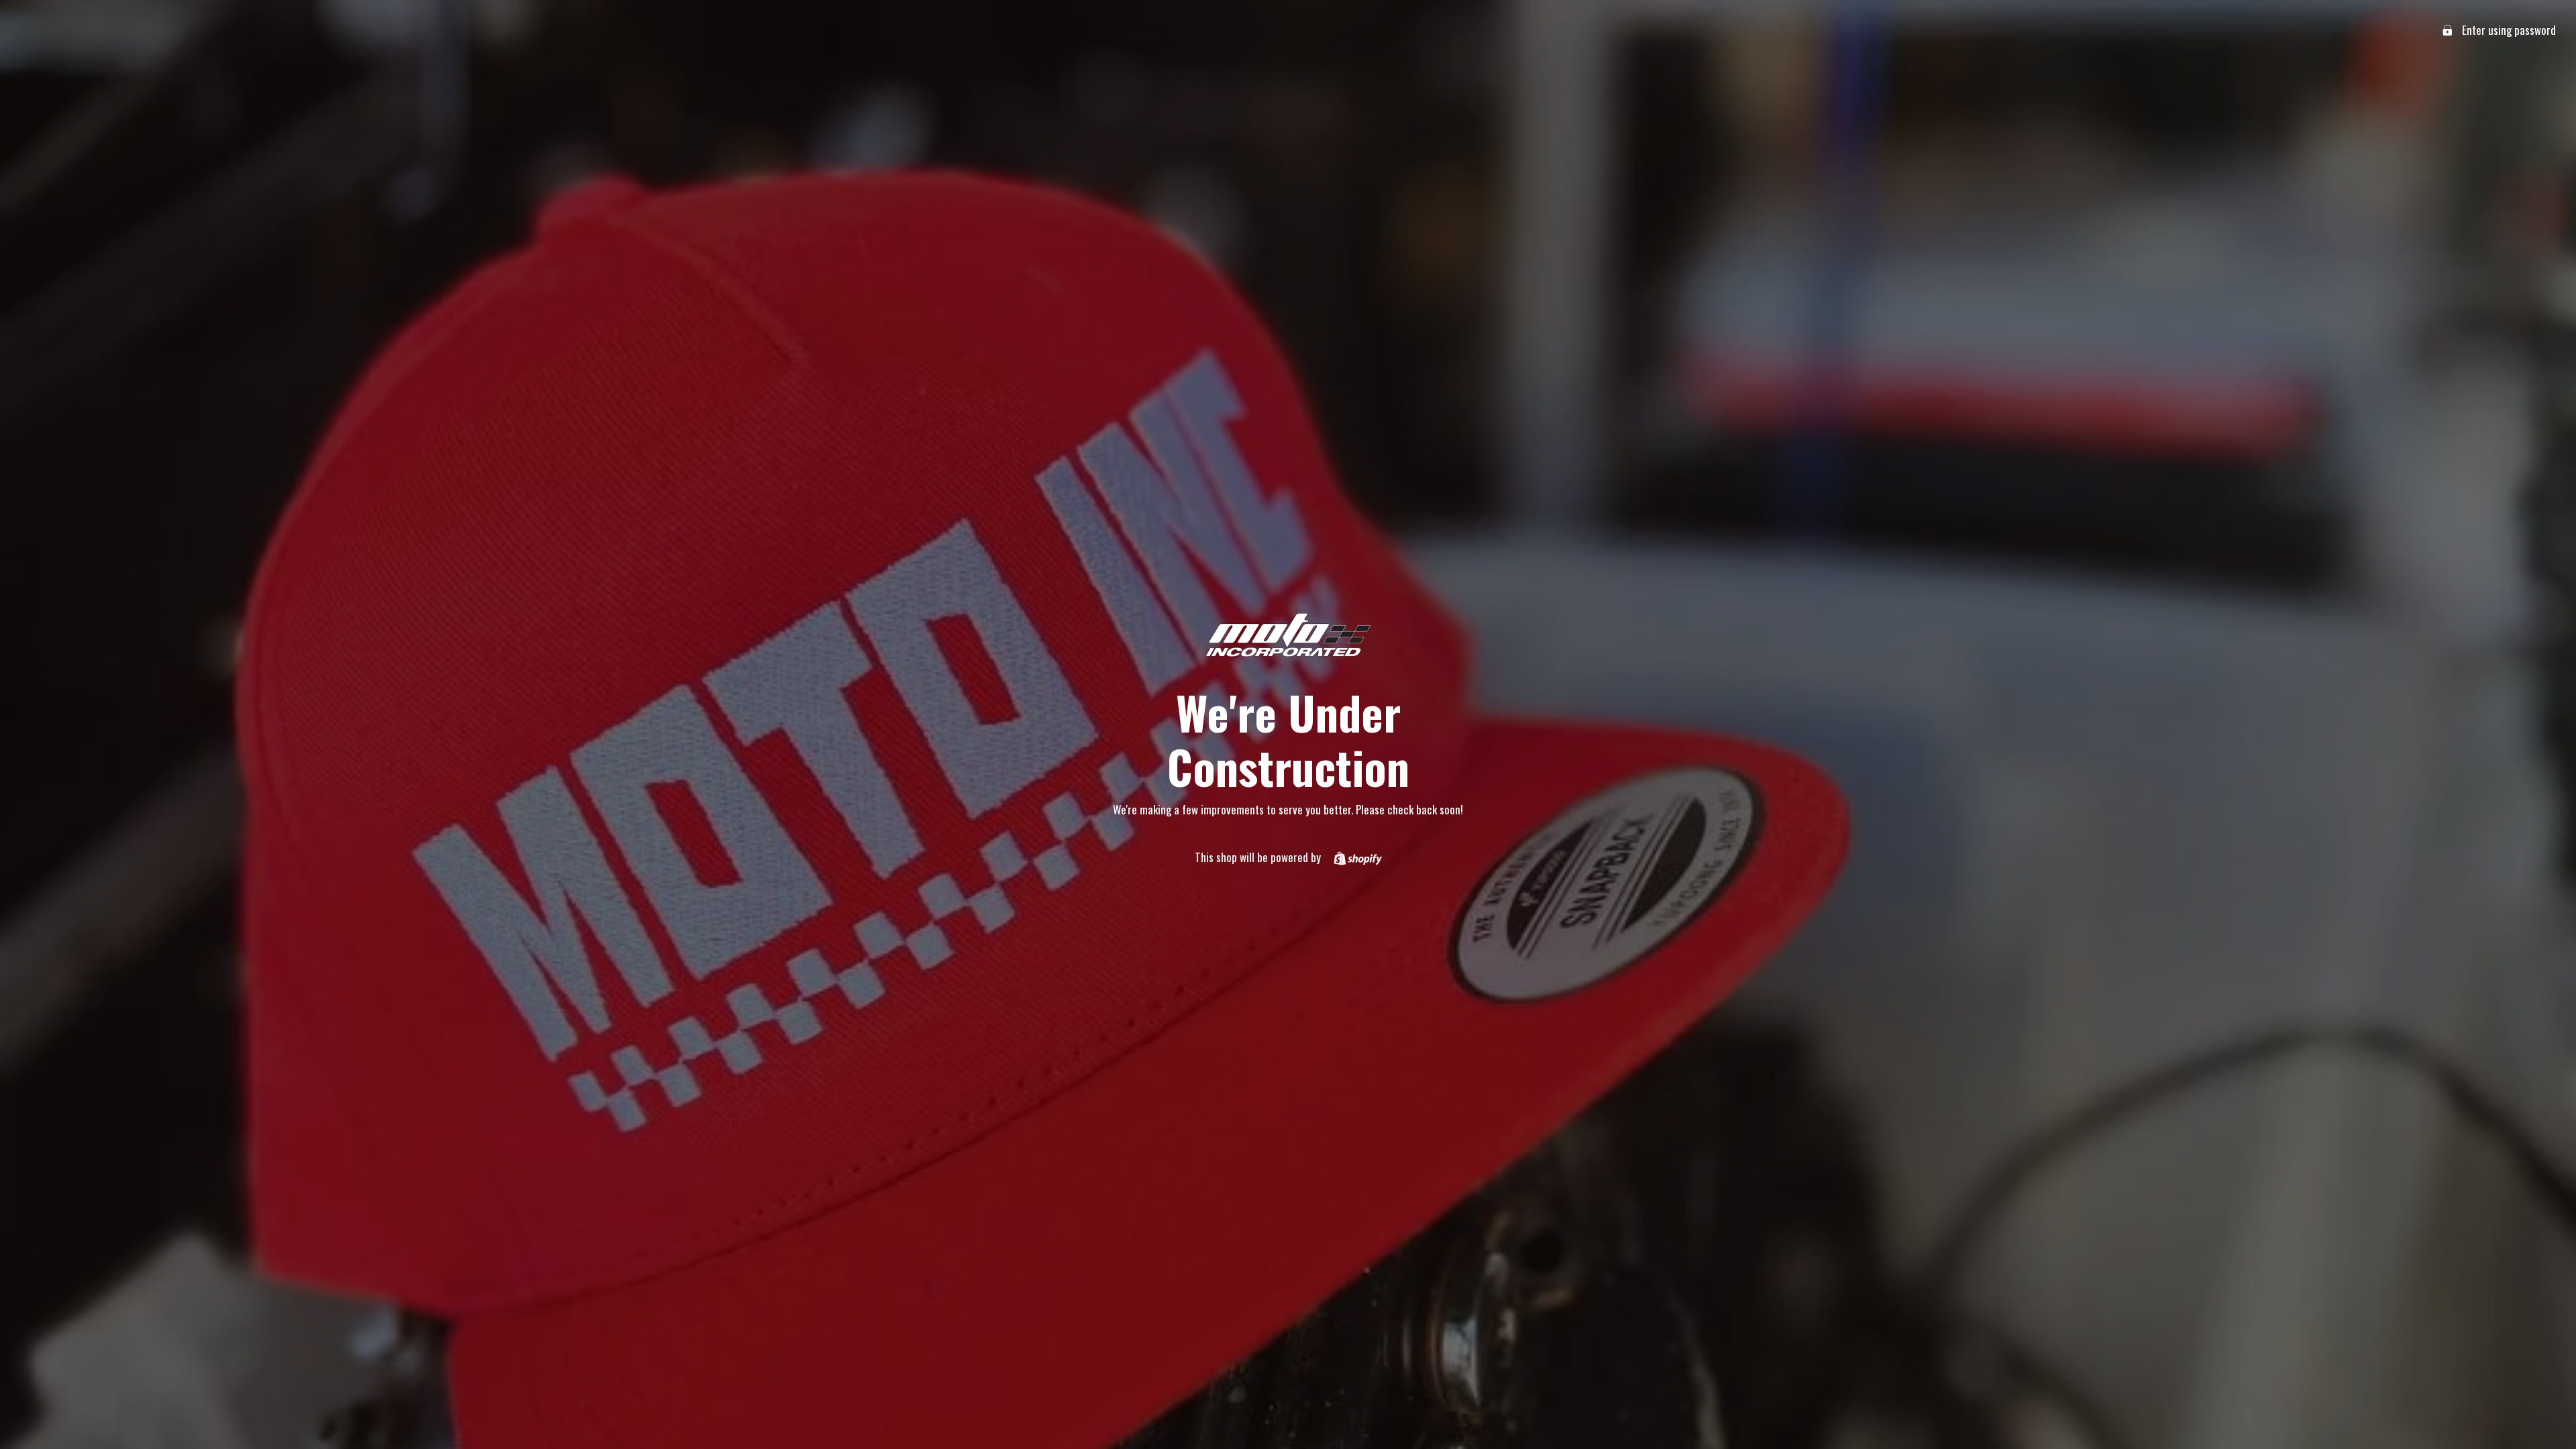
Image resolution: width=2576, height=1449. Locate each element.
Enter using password (2508, 30)
